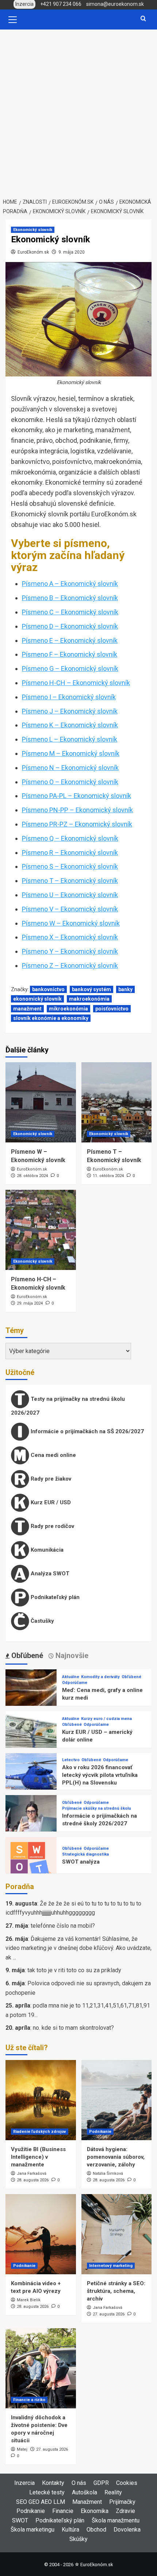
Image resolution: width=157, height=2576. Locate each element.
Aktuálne (71, 1677)
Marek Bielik (29, 2300)
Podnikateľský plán (54, 1597)
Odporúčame (75, 1683)
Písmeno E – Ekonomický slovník (70, 640)
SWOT (20, 2520)
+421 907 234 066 (61, 4)
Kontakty (53, 2483)
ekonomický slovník (37, 999)
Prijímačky (122, 2502)
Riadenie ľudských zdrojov (40, 2132)
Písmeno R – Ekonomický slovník (70, 853)
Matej (22, 2449)
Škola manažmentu (116, 2520)
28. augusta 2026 (33, 2180)
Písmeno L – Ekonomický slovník (70, 739)
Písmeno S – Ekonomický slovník (70, 866)
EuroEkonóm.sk (33, 252)
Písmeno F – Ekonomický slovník (70, 654)
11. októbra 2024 (108, 1176)
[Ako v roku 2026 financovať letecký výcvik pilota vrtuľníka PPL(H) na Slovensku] (31, 1778)
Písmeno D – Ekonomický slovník (70, 626)
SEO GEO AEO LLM (41, 2502)
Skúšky (78, 2539)
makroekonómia (89, 999)
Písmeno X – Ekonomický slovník (70, 937)
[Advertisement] (78, 112)
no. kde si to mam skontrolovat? (73, 2028)
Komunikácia (46, 1550)
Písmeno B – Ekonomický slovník (70, 598)
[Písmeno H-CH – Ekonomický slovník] (41, 1230)
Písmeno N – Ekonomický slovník (70, 768)
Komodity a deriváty (100, 1677)
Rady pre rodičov (52, 1526)
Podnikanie (100, 2132)
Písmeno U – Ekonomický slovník (70, 895)
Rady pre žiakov (50, 1479)
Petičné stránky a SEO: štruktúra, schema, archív (116, 2291)
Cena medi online (53, 1455)
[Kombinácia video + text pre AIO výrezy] (41, 2234)
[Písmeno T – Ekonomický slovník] (117, 1102)
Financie (63, 2511)
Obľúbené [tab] (26, 1656)
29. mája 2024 (30, 1303)
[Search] (143, 19)
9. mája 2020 (72, 252)
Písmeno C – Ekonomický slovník (70, 612)
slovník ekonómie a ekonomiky (51, 1018)
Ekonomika (95, 2511)
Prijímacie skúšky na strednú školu (97, 1808)
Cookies (127, 2483)
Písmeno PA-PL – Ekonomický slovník (76, 796)
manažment (27, 1009)
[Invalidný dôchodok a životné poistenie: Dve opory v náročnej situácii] (41, 2368)
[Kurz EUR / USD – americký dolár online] (31, 1736)
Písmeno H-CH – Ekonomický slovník (76, 683)
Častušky (42, 1621)
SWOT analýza (81, 1862)
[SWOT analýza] (31, 1862)
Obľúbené (131, 1677)
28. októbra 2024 (32, 1176)
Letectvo (71, 1760)
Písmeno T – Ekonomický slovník (70, 881)
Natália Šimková (108, 2174)
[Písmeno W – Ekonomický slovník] (41, 1102)
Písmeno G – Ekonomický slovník (70, 669)
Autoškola (85, 2492)
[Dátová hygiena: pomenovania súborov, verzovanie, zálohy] (117, 2100)
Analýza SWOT (49, 1574)
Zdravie (125, 2511)
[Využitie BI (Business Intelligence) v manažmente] (41, 2100)
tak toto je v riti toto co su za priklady (74, 1970)
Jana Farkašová (32, 2174)
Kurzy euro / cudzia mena (106, 1719)
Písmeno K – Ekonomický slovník (70, 725)
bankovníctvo (48, 989)
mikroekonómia (68, 1009)
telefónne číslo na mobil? (63, 1926)
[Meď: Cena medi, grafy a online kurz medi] (31, 1694)
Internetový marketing (111, 2266)
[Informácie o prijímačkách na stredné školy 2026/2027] (31, 1820)
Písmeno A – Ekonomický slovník (70, 584)
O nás (79, 2483)
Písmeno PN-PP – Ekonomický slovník (77, 810)
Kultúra (70, 2530)
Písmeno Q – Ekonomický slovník (70, 838)
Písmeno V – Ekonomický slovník (70, 909)
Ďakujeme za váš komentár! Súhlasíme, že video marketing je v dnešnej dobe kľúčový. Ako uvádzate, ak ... (78, 1948)
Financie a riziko (29, 2400)
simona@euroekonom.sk (115, 4)
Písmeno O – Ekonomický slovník (70, 782)
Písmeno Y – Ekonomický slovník (70, 951)
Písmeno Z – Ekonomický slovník (70, 965)
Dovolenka (127, 2530)
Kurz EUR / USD (50, 1502)
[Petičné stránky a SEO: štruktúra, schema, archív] (117, 2234)
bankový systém (91, 989)
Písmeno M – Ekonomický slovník (71, 753)
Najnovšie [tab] (71, 1656)
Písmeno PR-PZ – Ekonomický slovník (77, 824)
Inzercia (24, 2483)
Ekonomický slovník (33, 230)
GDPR (101, 2483)
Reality (113, 2492)
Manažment (87, 2502)
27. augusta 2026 (109, 2314)
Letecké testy (47, 2492)
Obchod (96, 2530)
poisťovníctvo (112, 1009)
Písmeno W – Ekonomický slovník (71, 923)
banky (125, 989)
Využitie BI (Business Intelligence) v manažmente (38, 2157)
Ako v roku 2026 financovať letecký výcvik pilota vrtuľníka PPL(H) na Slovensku (100, 1775)
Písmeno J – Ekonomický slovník (70, 711)
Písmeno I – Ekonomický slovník (69, 697)
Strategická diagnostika (85, 1854)
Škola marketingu (32, 2530)
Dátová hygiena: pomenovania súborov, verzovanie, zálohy (116, 2157)
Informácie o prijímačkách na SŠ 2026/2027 (87, 1431)
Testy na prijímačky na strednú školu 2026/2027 (68, 1406)
